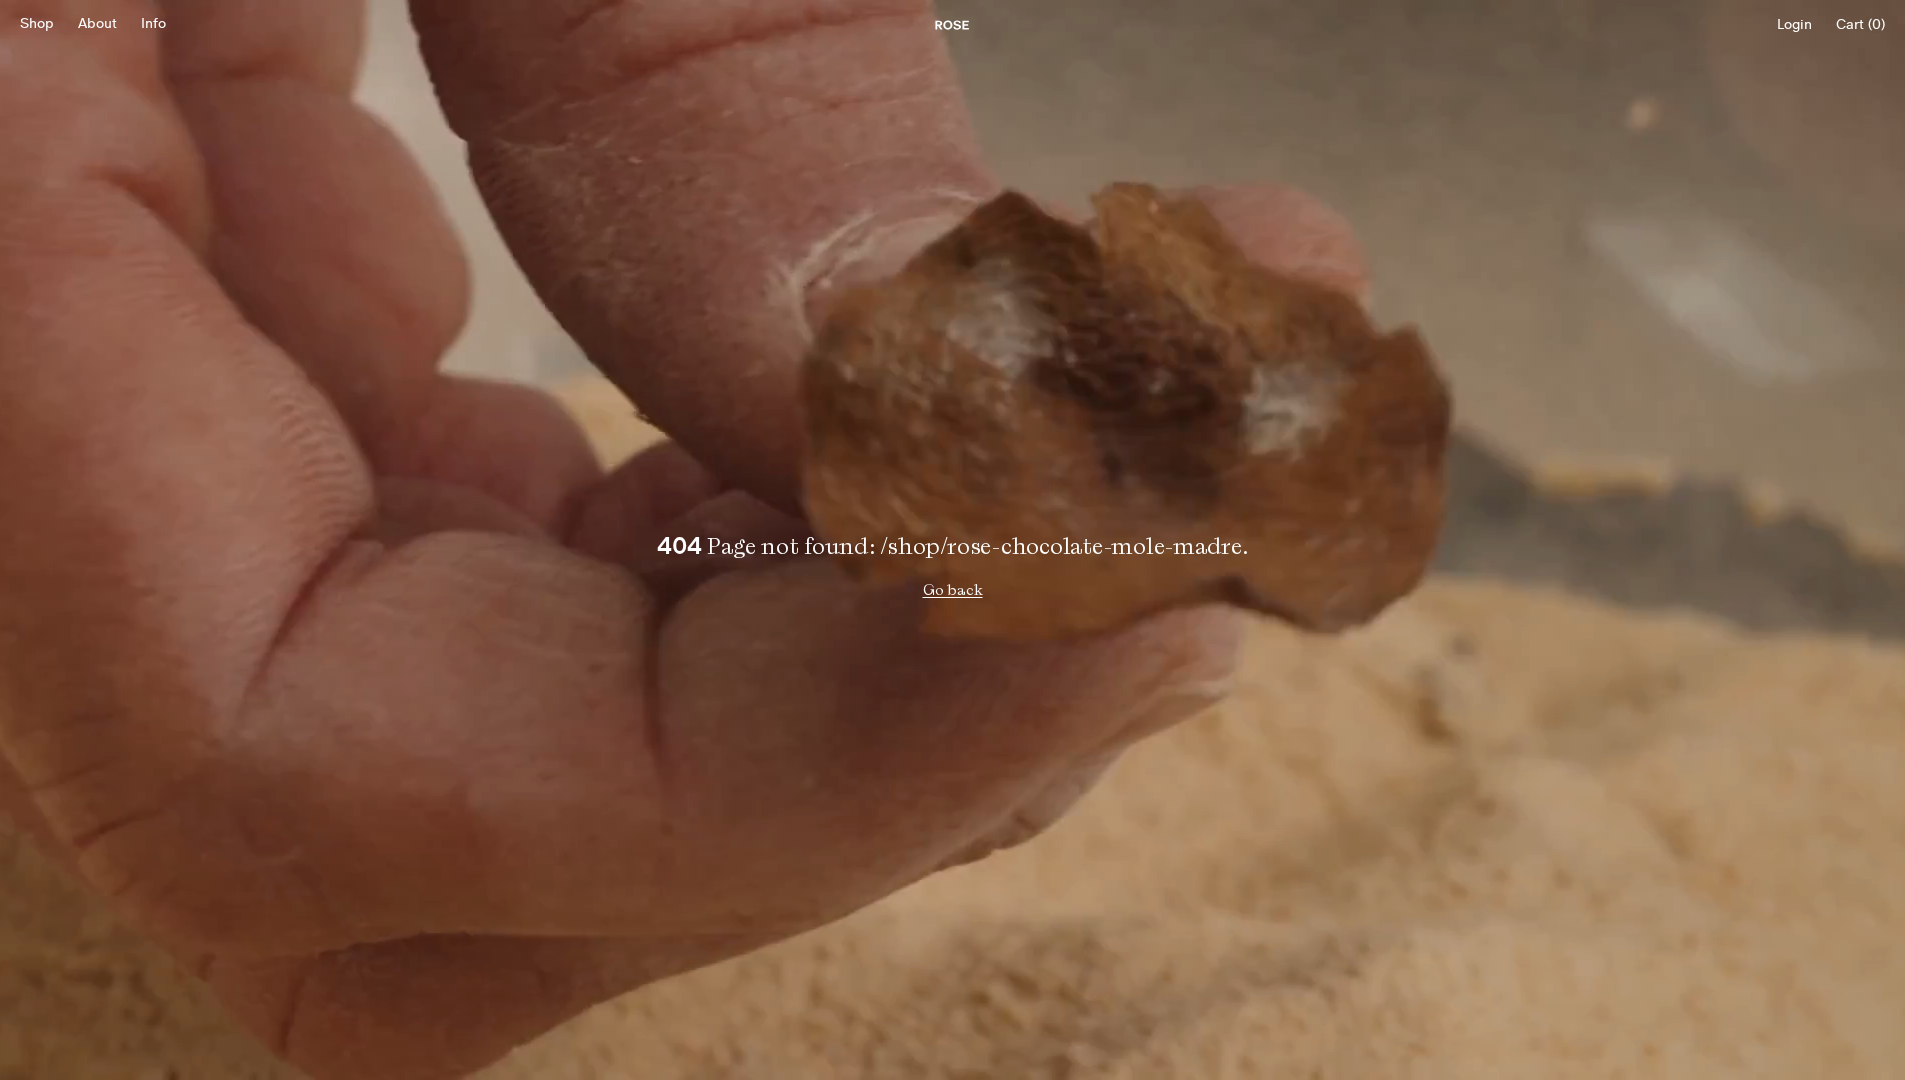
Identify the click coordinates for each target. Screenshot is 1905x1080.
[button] (37, 25)
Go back (953, 589)
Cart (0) (1860, 25)
